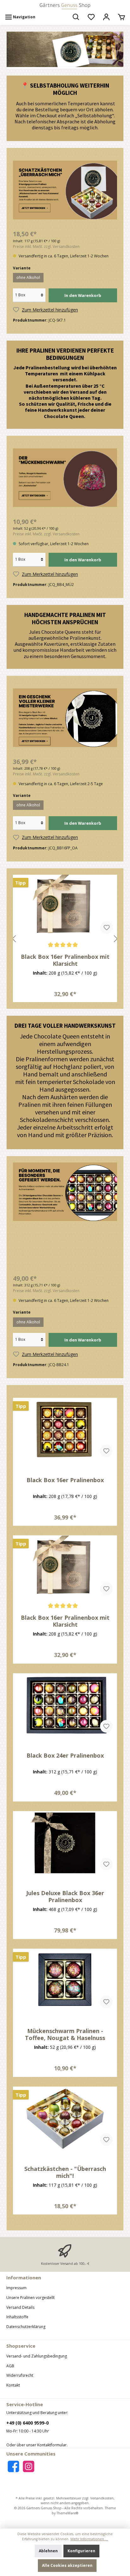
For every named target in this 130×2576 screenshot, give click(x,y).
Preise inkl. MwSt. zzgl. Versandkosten (46, 247)
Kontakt (13, 2385)
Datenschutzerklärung (26, 2327)
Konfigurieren (81, 2551)
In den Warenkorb (83, 295)
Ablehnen (48, 2551)
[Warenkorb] (121, 17)
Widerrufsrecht (20, 2375)
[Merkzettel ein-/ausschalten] (107, 927)
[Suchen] (76, 17)
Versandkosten (102, 2498)
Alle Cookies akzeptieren (67, 2565)
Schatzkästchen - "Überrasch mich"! (65, 2172)
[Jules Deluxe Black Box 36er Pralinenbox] (65, 1843)
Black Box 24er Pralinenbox (65, 957)
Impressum (16, 2288)
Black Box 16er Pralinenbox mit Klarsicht (65, 1621)
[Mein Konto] (106, 17)
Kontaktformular (52, 2445)
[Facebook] (13, 2466)
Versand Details (20, 2307)
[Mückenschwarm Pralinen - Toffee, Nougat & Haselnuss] (65, 1981)
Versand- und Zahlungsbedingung (37, 2356)
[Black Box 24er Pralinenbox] (65, 906)
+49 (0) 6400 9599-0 (27, 2423)
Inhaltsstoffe (17, 2317)
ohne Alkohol (28, 277)
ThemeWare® (67, 2513)
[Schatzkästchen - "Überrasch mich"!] (65, 2118)
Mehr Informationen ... (89, 2539)
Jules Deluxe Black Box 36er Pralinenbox (65, 1896)
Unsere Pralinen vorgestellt (30, 2298)
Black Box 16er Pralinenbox (65, 1480)
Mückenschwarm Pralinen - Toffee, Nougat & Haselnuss (65, 2034)
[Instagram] (29, 2466)
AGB (10, 2366)
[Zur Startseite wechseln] (65, 6)
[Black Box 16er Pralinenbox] (65, 1430)
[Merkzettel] (91, 17)
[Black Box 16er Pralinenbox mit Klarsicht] (65, 1567)
